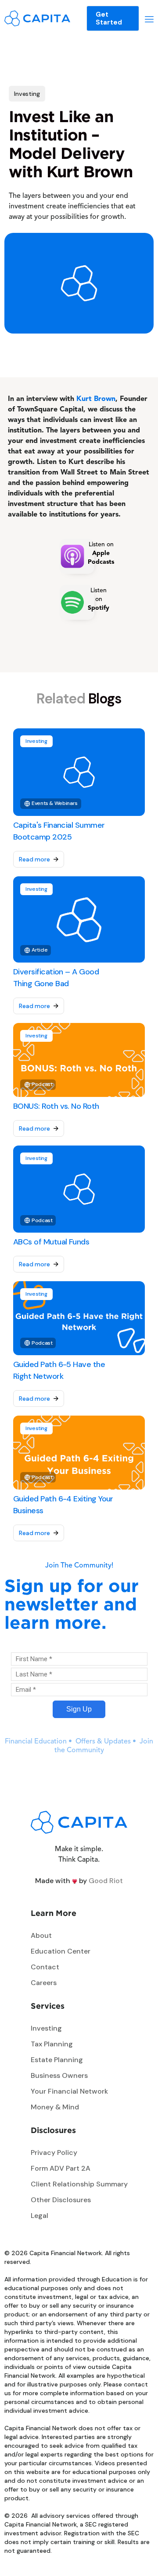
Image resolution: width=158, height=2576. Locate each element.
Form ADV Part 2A (61, 2168)
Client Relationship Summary (79, 2184)
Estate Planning (57, 2060)
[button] (149, 18)
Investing (46, 2028)
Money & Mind (55, 2107)
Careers (44, 1983)
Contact (45, 1967)
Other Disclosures (61, 2200)
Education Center (61, 1951)
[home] (37, 18)
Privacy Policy (54, 2153)
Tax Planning (52, 2044)
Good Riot (106, 1881)
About (41, 1935)
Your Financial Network (69, 2091)
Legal (39, 2216)
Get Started (109, 18)
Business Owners (59, 2075)
